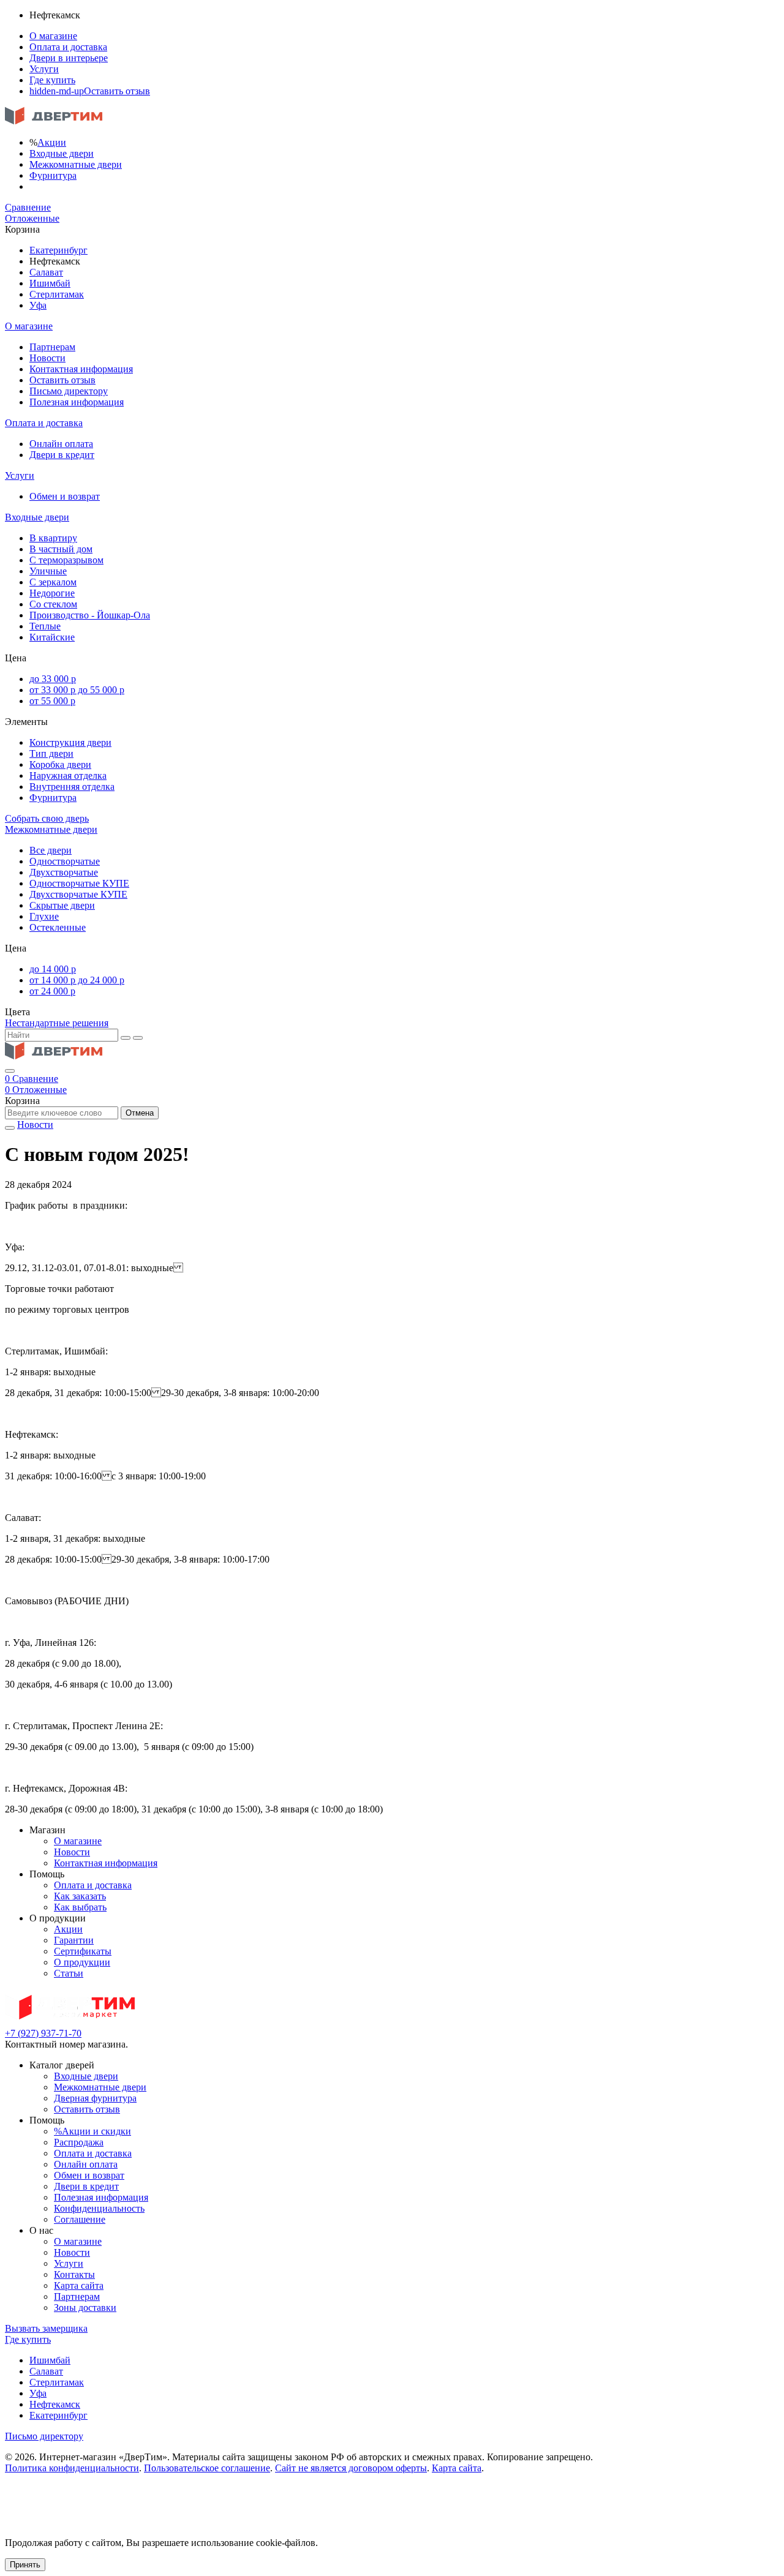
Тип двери (51, 753)
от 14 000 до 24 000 (77, 980)
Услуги (44, 69)
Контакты (74, 2274)
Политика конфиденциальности (72, 2468)
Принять (25, 2565)
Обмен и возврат (65, 496)
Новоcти (35, 1125)
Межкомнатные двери (76, 164)
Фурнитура (53, 175)
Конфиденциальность (99, 2208)
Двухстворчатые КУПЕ (78, 894)
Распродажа (79, 2142)
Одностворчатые (65, 861)
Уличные (48, 571)
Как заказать (80, 1896)
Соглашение (80, 2219)
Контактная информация (81, 369)
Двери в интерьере (69, 58)
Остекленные (58, 927)
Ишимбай (50, 283)
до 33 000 (53, 679)
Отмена (140, 1113)
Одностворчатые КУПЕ (79, 883)
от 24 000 (52, 991)
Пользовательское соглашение (207, 2468)
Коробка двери (60, 764)
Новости (47, 358)
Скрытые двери (62, 905)
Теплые (45, 626)
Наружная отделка (68, 775)
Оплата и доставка (68, 47)
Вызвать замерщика (46, 2328)
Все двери (51, 850)
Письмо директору (69, 391)
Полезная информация (77, 402)
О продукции (82, 1962)
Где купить (52, 80)
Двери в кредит (62, 455)
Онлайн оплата (61, 444)
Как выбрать (80, 1907)
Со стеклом (53, 604)
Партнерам (52, 347)
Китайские (52, 637)
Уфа (38, 305)
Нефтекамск (55, 2404)
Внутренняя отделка (72, 787)
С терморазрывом (66, 560)
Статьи (69, 1973)
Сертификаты (83, 1951)
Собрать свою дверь (47, 818)
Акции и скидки (92, 2131)
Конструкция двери (70, 742)
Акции (52, 142)
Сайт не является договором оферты (351, 2468)
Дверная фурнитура (95, 2098)
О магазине (53, 36)
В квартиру (53, 538)
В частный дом (61, 549)
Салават (46, 272)
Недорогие (52, 593)
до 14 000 (53, 969)
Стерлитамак (57, 294)
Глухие (44, 916)
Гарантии (74, 1940)
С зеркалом (53, 582)
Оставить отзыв (90, 91)
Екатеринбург (58, 250)
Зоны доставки (85, 2308)
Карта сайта (79, 2285)
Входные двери (62, 153)
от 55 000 (52, 701)
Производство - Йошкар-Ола (90, 615)
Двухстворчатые (64, 872)
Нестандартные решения (57, 1023)
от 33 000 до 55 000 (77, 690)
